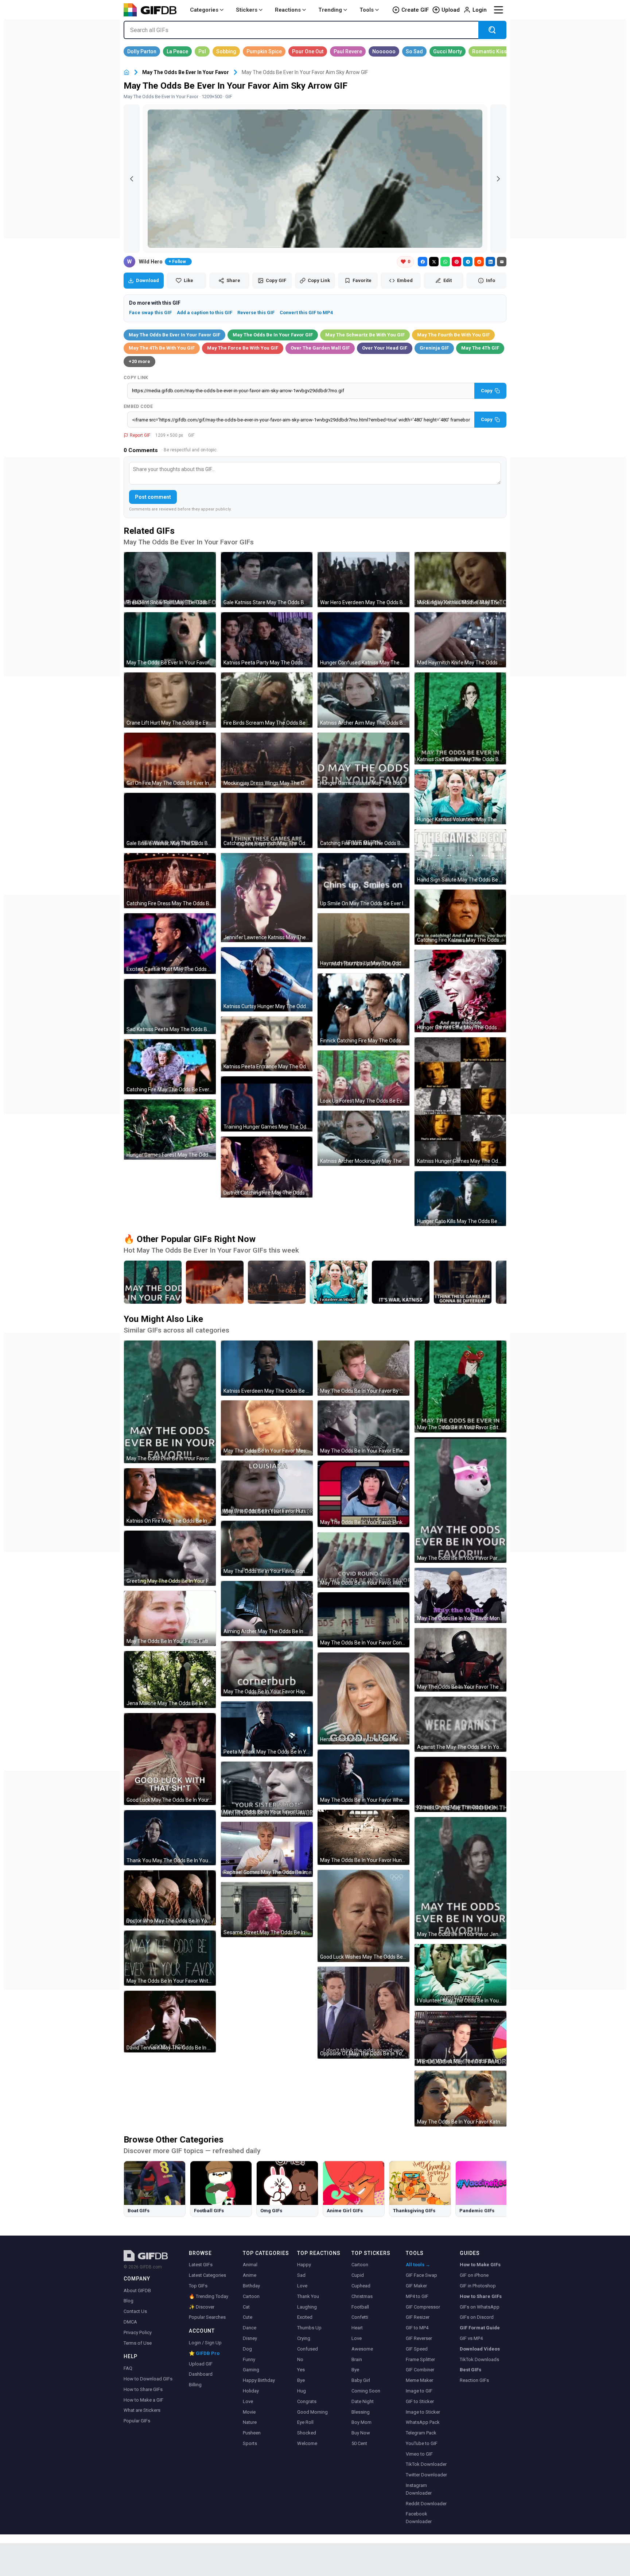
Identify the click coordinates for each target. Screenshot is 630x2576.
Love (248, 2401)
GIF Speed (417, 2349)
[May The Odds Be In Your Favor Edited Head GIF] (460, 1387)
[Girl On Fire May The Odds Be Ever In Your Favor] (215, 1282)
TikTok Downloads (479, 2359)
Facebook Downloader (419, 2518)
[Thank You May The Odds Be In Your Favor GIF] (170, 1838)
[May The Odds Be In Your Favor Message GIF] (267, 1428)
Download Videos (480, 2349)
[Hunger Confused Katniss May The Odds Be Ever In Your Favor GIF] (363, 640)
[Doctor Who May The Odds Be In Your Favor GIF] (170, 1898)
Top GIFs (198, 2286)
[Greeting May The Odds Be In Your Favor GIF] (170, 1558)
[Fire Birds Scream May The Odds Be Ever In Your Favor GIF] (267, 700)
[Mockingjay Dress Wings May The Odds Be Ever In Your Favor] (277, 1282)
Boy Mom (361, 2422)
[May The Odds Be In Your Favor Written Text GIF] (170, 1958)
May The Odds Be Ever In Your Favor (186, 72)
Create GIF (415, 10)
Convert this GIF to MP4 (306, 313)
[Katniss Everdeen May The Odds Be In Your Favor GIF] (267, 1368)
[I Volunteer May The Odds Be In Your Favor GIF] (460, 1975)
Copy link (136, 378)
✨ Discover (202, 2307)
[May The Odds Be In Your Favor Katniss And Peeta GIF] (460, 2099)
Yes (301, 2370)
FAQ (128, 2368)
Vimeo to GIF (419, 2454)
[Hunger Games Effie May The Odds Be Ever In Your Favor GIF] (460, 991)
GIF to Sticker (420, 2401)
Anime (250, 2275)
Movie (249, 2412)
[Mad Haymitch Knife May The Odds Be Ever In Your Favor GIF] (460, 640)
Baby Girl (361, 2380)
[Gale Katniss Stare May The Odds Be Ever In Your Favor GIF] (267, 580)
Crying (304, 2338)
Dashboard (201, 2374)
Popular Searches (207, 2317)
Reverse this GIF (256, 313)
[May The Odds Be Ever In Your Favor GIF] (170, 640)
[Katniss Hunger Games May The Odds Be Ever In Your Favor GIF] (460, 1102)
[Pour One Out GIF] (308, 51)
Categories (204, 10)
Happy (304, 2265)
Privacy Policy (138, 2332)
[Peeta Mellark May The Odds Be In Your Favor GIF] (267, 1729)
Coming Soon (366, 2391)
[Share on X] (434, 262)
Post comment (153, 497)
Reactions (288, 10)
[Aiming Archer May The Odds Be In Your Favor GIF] (267, 1609)
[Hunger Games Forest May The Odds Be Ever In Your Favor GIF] (170, 1129)
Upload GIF (201, 2364)
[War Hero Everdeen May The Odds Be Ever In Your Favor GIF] (363, 580)
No (300, 2359)
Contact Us (135, 2311)
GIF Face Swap (421, 2275)
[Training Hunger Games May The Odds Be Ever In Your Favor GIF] (267, 1104)
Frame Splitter (420, 2359)
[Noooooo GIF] (384, 51)
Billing (195, 2385)
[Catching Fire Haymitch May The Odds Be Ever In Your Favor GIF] (267, 820)
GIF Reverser (419, 2338)
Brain (357, 2359)
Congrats (307, 2401)
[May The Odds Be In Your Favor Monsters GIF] (460, 1595)
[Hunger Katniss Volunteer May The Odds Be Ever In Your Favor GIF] (460, 797)
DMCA (130, 2322)
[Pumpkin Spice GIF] (264, 51)
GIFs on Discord (477, 2317)
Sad (301, 2275)
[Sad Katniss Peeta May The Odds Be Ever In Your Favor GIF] (170, 1007)
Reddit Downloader (426, 2504)
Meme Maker (419, 2380)
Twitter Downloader (426, 2475)
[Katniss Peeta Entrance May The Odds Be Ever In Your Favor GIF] (267, 1044)
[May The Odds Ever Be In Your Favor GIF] (170, 1402)
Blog (129, 2301)
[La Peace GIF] (177, 51)
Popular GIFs (137, 2421)
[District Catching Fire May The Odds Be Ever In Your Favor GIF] (267, 1167)
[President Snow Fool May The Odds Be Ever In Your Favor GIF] (170, 580)
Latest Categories (207, 2275)
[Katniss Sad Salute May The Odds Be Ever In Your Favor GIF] (460, 718)
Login (480, 10)
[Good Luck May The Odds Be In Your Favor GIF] (170, 1759)
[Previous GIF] (132, 179)
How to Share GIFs (143, 2389)
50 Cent (359, 2443)
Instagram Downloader (419, 2489)
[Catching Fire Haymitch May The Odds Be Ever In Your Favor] (463, 1282)
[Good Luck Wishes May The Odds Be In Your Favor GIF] (363, 1916)
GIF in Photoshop (478, 2286)
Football (360, 2307)
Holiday (251, 2391)
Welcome (307, 2443)
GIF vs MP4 (471, 2338)
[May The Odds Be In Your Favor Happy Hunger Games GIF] (267, 1669)
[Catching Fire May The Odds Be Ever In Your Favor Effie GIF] (170, 1067)
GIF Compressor (423, 2307)
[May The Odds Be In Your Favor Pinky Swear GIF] (363, 1494)
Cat (246, 2307)
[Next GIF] (498, 179)
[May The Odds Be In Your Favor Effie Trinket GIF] (363, 1428)
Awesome (362, 2349)
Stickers (247, 10)
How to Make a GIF (143, 2400)
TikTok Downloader (426, 2464)
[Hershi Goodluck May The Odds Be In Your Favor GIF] (363, 1698)
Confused (308, 2349)
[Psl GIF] (202, 51)
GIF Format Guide (480, 2328)
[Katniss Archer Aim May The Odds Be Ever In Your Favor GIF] (363, 700)
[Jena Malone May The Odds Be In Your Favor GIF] (170, 1680)
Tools (367, 10)
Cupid (358, 2275)
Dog (247, 2349)
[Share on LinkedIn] (490, 262)
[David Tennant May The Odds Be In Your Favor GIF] (170, 2022)
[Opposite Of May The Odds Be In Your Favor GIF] (363, 2013)
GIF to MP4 (417, 2328)
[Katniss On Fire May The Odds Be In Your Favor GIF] (170, 1497)
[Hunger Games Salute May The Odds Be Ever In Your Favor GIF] (363, 760)
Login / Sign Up (205, 2343)
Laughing (307, 2307)
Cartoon (251, 2296)
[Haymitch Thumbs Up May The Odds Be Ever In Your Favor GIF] (363, 941)
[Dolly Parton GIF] (142, 51)
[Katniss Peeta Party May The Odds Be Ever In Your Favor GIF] (267, 640)
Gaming (251, 2370)
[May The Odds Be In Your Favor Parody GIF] (460, 1500)
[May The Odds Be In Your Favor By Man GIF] (363, 1368)
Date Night (363, 2401)
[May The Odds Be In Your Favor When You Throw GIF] (363, 1777)
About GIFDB (137, 2290)
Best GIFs (470, 2370)
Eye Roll (305, 2422)
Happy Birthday (259, 2380)
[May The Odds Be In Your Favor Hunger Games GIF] (267, 1488)
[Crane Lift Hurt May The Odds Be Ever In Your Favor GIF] (170, 700)
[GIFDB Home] (127, 72)
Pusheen (252, 2433)
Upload (451, 10)
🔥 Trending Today (209, 2296)
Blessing (361, 2412)
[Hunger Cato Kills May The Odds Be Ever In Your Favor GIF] (460, 1199)
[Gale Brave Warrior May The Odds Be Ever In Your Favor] (401, 1282)
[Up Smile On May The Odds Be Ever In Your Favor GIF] (363, 881)
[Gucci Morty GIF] (448, 51)
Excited (305, 2317)
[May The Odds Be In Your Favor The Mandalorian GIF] (460, 1660)
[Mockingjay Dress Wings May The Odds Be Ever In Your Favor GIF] (267, 760)
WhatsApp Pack (423, 2422)
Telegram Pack (421, 2433)
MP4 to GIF (417, 2296)
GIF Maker (416, 2286)
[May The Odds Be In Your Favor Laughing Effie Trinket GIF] (267, 1789)
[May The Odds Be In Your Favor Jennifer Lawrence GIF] (460, 1878)
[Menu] (498, 10)
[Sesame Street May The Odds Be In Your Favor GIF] (267, 1910)
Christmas (362, 2296)
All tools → (418, 2265)
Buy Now (361, 2433)
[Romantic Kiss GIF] (489, 51)
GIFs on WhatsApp (480, 2307)
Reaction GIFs (474, 2380)
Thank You (308, 2296)
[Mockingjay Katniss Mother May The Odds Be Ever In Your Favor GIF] (460, 580)
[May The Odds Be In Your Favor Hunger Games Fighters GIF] (363, 1837)
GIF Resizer (418, 2317)
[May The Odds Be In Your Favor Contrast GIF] (363, 1620)
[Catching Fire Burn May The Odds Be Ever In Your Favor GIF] (363, 820)
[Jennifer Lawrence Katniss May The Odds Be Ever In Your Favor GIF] (267, 898)
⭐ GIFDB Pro (204, 2353)
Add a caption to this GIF (205, 313)
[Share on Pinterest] (456, 262)
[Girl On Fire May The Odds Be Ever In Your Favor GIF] (170, 760)
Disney (250, 2338)
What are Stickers (142, 2410)
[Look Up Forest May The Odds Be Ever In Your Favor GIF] (363, 1078)
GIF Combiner (420, 2370)
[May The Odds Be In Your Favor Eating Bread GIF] (170, 1618)
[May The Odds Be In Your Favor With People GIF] (363, 1560)
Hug (302, 2391)
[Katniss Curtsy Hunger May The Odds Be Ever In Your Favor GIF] (267, 979)
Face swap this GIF (150, 313)
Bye (301, 2380)
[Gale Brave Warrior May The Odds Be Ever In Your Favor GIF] (170, 820)
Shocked (307, 2433)
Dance (250, 2328)
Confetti (360, 2317)
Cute (248, 2317)
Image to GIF (419, 2391)
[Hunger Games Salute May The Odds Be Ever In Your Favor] (153, 1282)
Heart (357, 2328)
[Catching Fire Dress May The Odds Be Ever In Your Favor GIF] (170, 881)
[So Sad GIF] (414, 51)
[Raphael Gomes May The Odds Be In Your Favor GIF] (267, 1849)
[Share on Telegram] (468, 262)
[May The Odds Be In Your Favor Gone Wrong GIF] (267, 1548)
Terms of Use (138, 2343)
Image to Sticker (423, 2412)
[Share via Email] (502, 262)
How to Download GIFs (148, 2379)
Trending (330, 10)
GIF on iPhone (474, 2275)
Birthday (251, 2286)
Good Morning (312, 2412)
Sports (250, 2443)
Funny (249, 2359)
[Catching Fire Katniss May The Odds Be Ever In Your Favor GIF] (460, 917)
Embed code (138, 406)
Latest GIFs (201, 2265)
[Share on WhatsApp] (445, 262)
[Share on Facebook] (423, 262)
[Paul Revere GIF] (348, 51)
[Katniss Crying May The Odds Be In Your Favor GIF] (460, 1784)
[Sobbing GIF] (226, 51)
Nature (250, 2422)
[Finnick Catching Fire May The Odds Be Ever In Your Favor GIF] (363, 1010)
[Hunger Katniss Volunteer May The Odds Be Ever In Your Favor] (339, 1282)
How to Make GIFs (480, 2265)
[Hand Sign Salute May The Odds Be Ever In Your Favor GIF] (460, 857)
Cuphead (361, 2286)
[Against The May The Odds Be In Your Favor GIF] (460, 1724)
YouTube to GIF (422, 2443)
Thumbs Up (309, 2328)
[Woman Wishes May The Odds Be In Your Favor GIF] (460, 2038)
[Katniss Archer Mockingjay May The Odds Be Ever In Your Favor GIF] (363, 1138)
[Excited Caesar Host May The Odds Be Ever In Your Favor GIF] (170, 944)
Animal (250, 2265)
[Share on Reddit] (479, 262)
